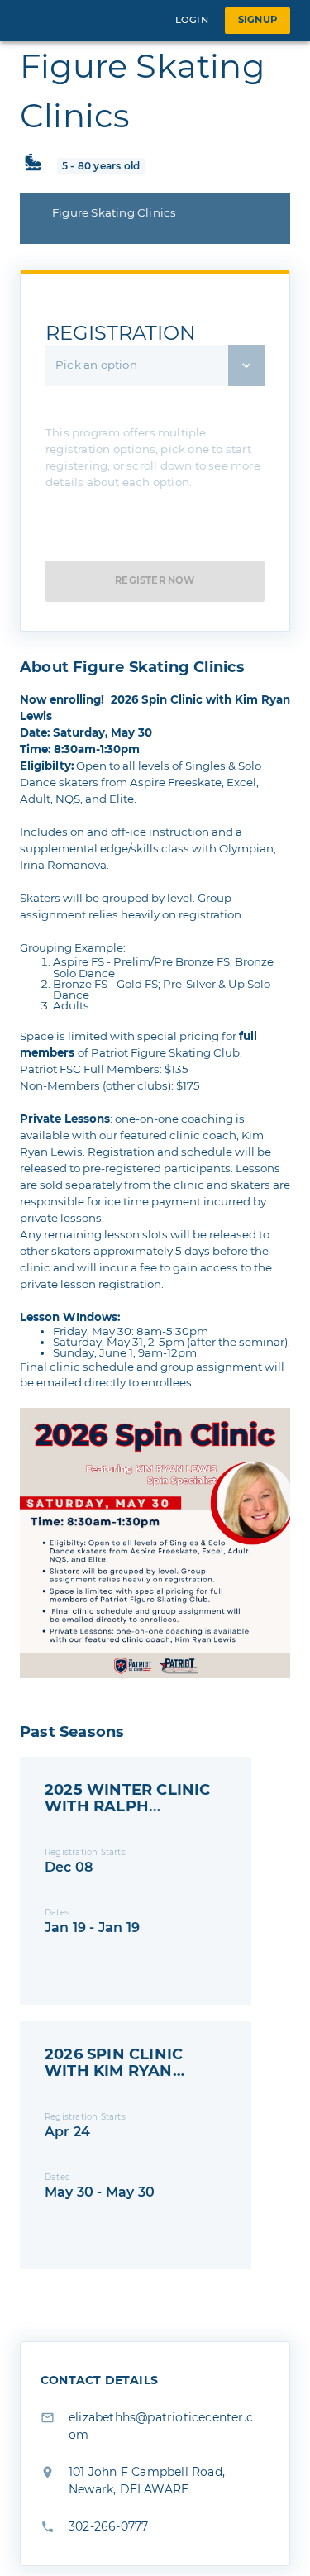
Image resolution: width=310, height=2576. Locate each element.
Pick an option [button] (96, 365)
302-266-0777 (108, 2526)
